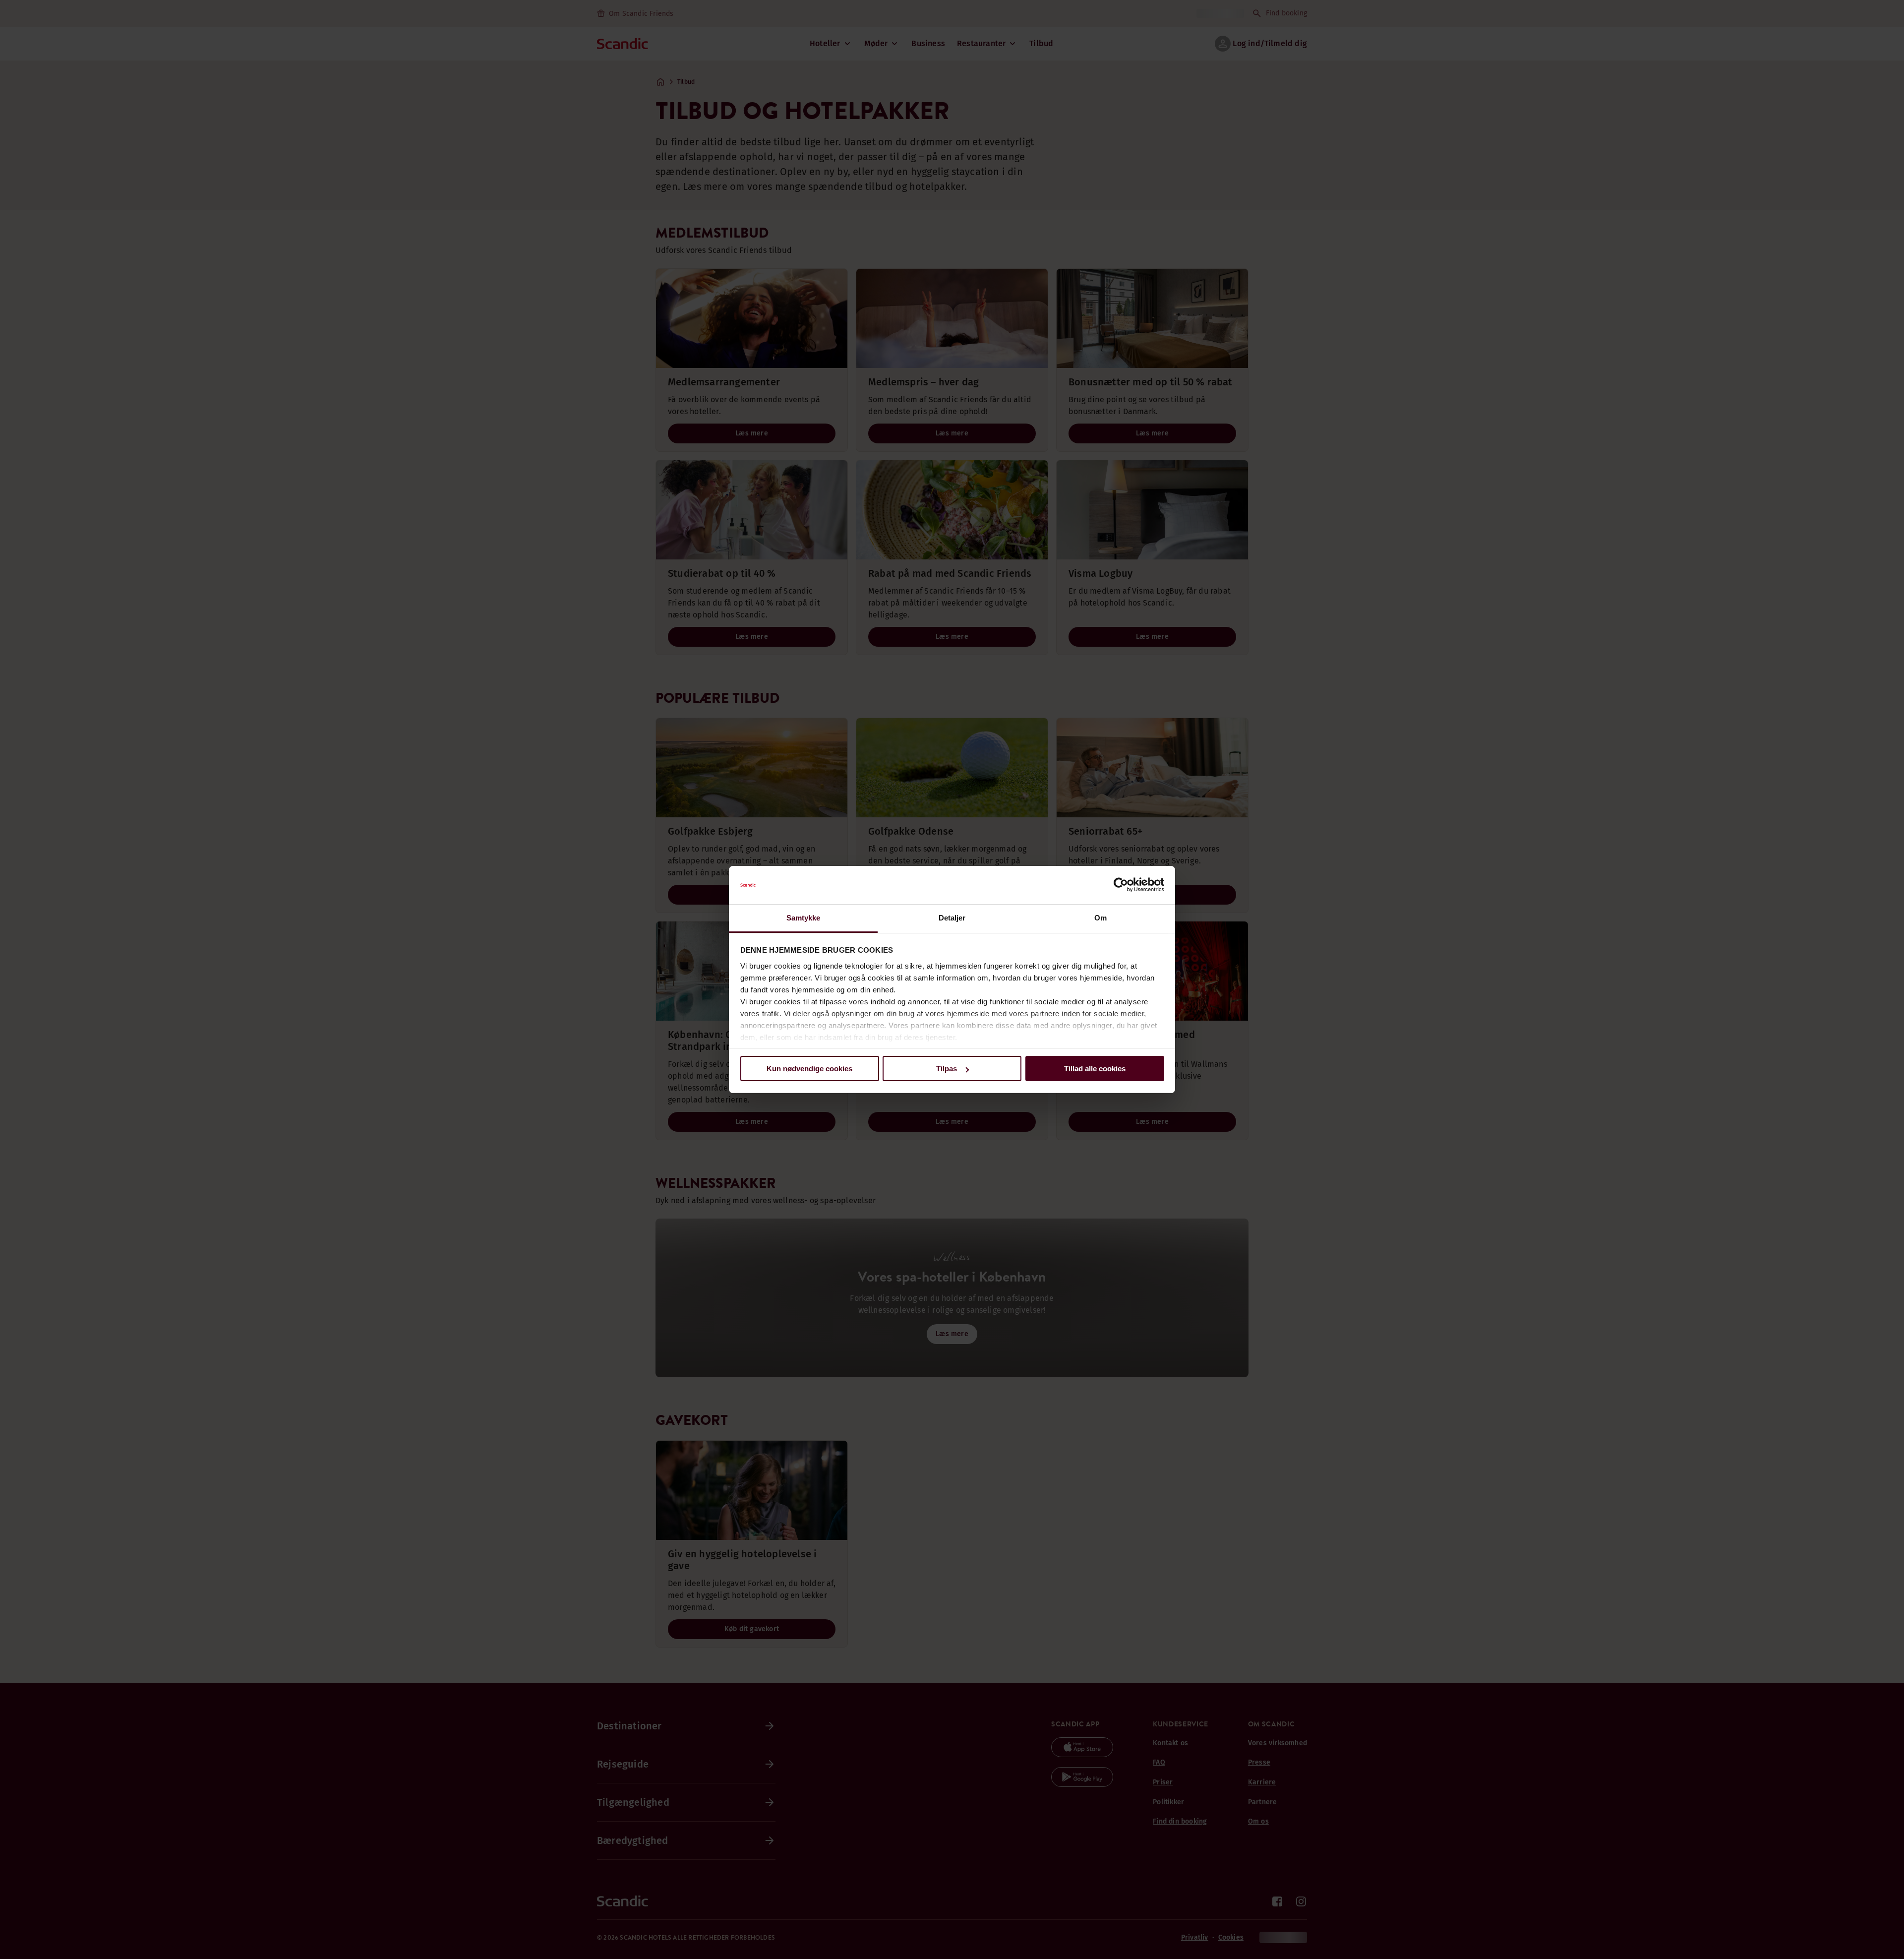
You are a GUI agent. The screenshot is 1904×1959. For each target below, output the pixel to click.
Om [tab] (1101, 918)
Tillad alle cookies (1095, 1069)
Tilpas (947, 1069)
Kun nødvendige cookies (809, 1069)
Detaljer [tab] (952, 918)
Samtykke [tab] (803, 918)
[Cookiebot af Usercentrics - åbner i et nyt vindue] (1121, 885)
